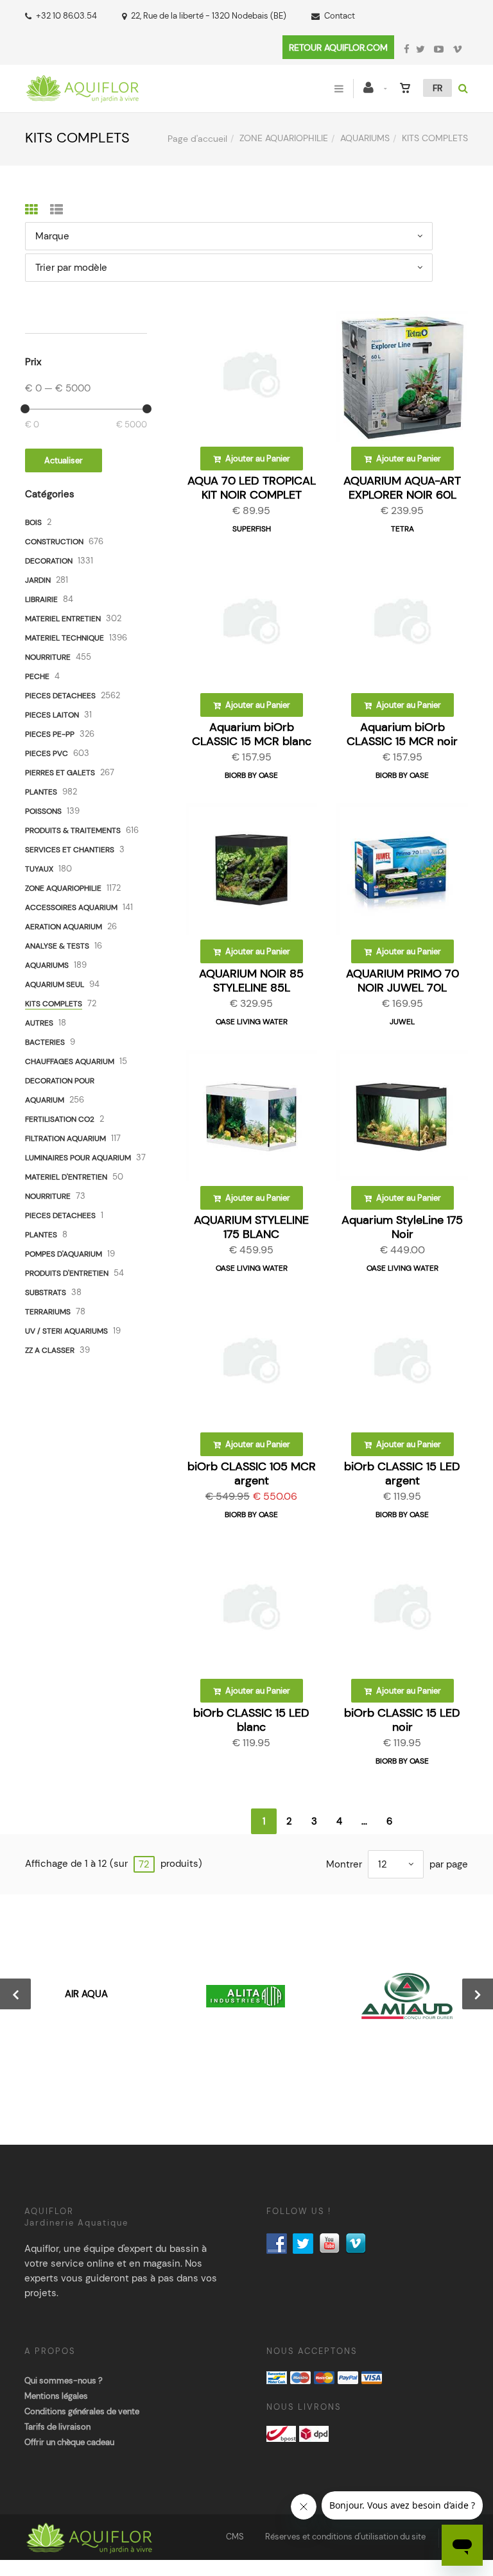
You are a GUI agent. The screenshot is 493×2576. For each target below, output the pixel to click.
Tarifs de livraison (57, 2427)
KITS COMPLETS (54, 1004)
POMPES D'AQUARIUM (64, 1254)
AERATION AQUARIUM (64, 927)
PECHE (37, 676)
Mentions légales (56, 2396)
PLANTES (41, 792)
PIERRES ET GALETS (60, 773)
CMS (235, 2537)
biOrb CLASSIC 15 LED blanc (251, 1720)
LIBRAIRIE (41, 599)
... (364, 1821)
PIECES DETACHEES (60, 696)
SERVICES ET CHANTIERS (70, 850)
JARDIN (38, 580)
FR (437, 88)
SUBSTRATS (46, 1292)
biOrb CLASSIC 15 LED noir (402, 1720)
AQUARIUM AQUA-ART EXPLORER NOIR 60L (402, 488)
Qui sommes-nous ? (64, 2381)
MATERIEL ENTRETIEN (63, 619)
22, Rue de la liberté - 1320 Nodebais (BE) (209, 16)
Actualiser (64, 460)
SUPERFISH (252, 529)
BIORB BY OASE (251, 775)
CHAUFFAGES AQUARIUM (70, 1061)
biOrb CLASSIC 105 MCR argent (252, 1473)
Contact (340, 16)
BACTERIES (45, 1042)
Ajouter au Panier (257, 459)
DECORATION (49, 561)
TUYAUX (39, 869)
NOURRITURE (48, 657)
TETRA (402, 529)
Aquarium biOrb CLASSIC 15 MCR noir (402, 734)
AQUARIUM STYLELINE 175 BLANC (251, 1227)
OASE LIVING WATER (252, 1022)
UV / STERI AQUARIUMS (66, 1331)
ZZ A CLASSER (50, 1350)
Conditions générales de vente (82, 2411)
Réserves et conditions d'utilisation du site (345, 2537)
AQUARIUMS (365, 138)
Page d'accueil (197, 139)
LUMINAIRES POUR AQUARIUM (78, 1158)
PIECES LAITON (52, 715)
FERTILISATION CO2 (60, 1119)
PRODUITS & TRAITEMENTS (73, 830)
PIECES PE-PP (50, 734)
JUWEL (402, 1022)
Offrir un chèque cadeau (69, 2442)
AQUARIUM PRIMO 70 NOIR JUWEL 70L (402, 981)
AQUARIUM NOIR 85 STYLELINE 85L (251, 981)
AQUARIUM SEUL (55, 984)
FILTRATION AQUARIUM (65, 1138)
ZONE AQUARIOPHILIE (284, 138)
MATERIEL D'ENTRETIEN (66, 1177)
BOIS (33, 522)
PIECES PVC (47, 753)
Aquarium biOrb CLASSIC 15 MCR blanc (252, 734)
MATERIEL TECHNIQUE (65, 638)
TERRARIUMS (48, 1312)
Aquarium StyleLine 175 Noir (402, 1227)
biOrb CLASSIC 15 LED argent (402, 1473)
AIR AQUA (86, 1994)
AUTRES (39, 1023)
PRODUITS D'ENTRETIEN (67, 1273)
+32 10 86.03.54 (66, 16)
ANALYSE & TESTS (57, 946)
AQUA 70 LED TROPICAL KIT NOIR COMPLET (252, 488)
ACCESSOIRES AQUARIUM (71, 907)
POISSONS (43, 811)
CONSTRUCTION (54, 542)
